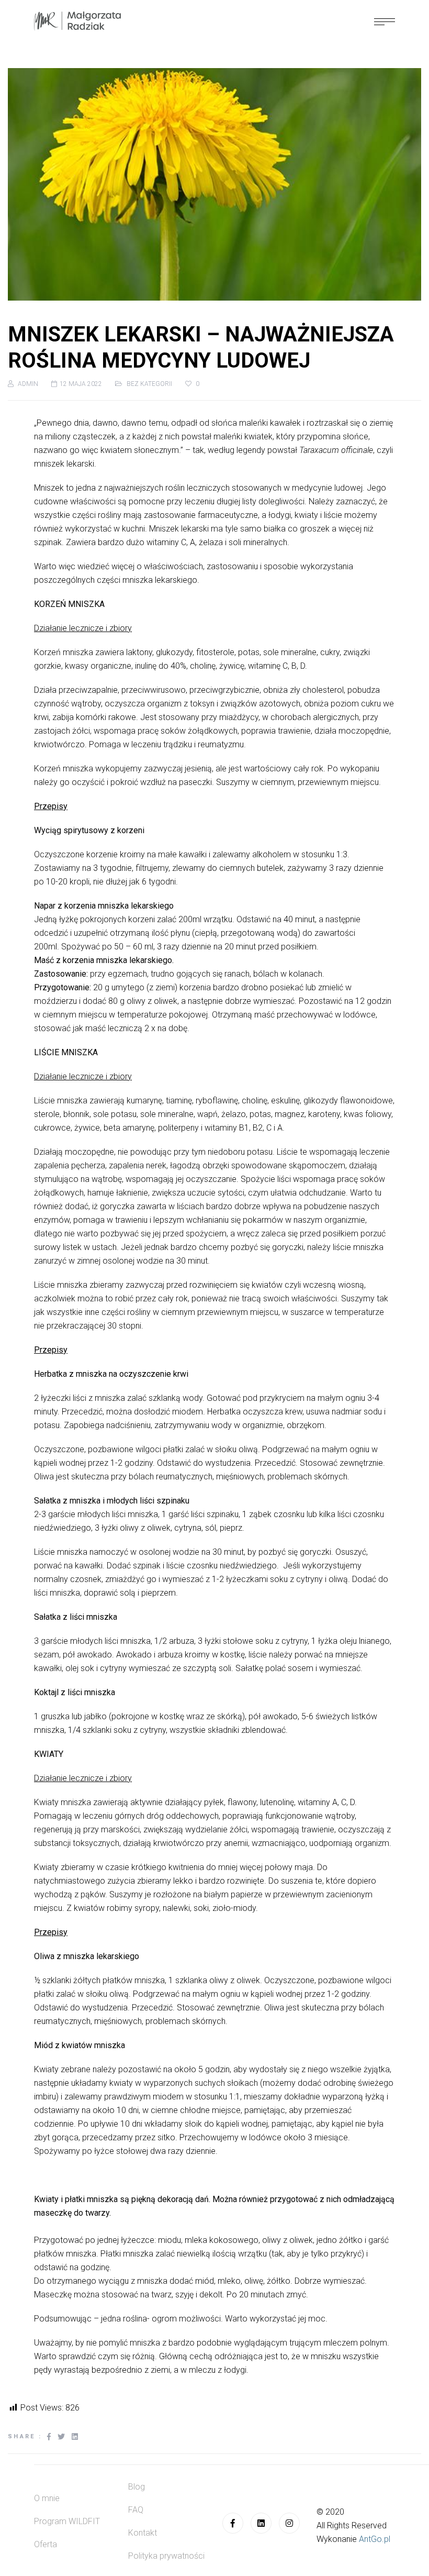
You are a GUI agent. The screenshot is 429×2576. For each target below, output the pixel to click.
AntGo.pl (375, 2539)
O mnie (47, 2498)
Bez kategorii (149, 384)
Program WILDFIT (67, 2521)
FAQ (136, 2510)
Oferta (46, 2544)
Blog (137, 2487)
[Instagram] (289, 2523)
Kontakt (143, 2533)
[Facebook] (233, 2523)
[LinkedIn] (261, 2523)
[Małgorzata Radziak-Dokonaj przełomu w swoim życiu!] (77, 21)
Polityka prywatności (166, 2556)
